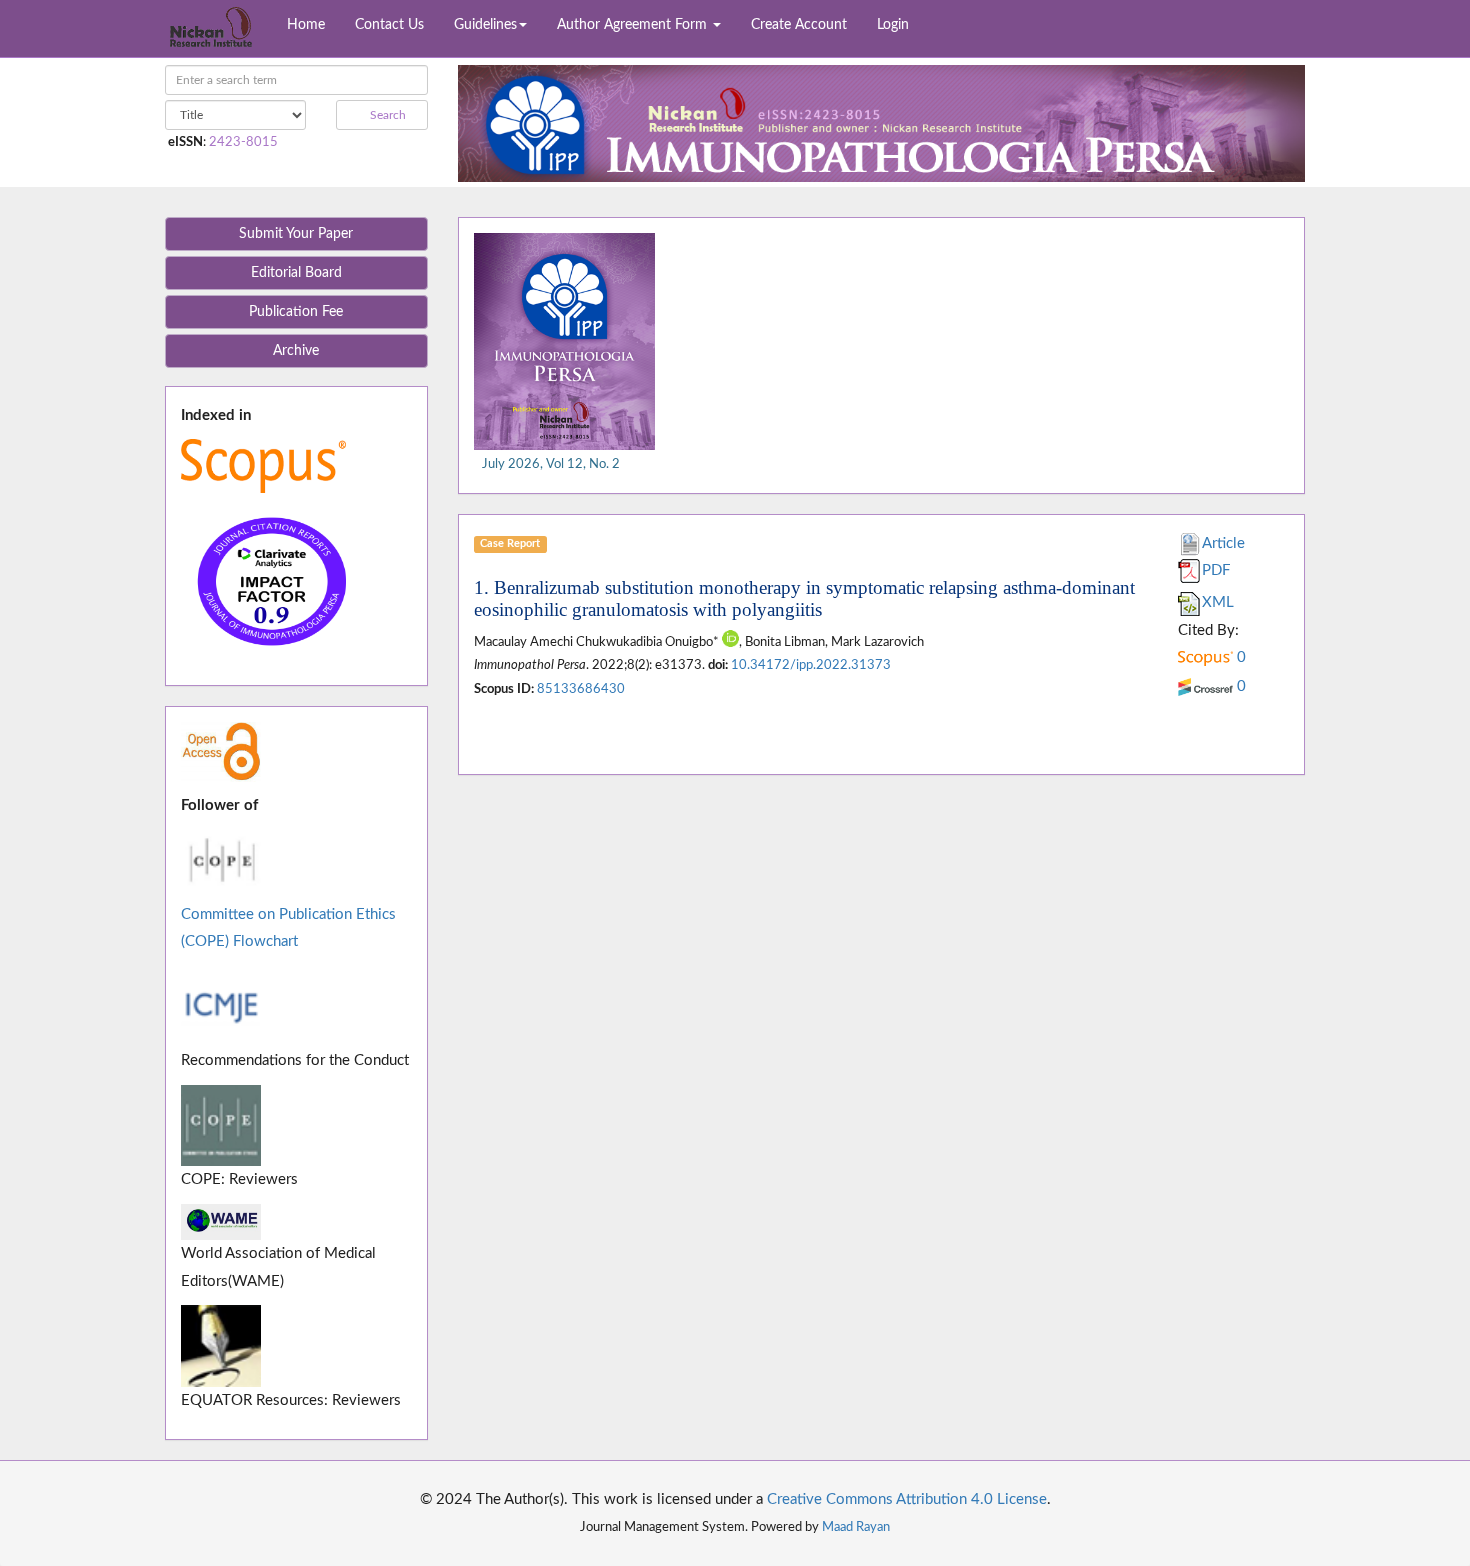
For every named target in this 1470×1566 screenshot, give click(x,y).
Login (893, 25)
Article (1223, 543)
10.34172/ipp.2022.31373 (811, 665)
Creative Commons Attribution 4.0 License (907, 1499)
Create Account (799, 25)
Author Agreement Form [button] (634, 25)
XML (1218, 602)
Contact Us (389, 25)
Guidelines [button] (485, 25)
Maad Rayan (856, 1527)
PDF (1216, 570)
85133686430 (581, 689)
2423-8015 (243, 142)
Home (306, 25)
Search (386, 115)
